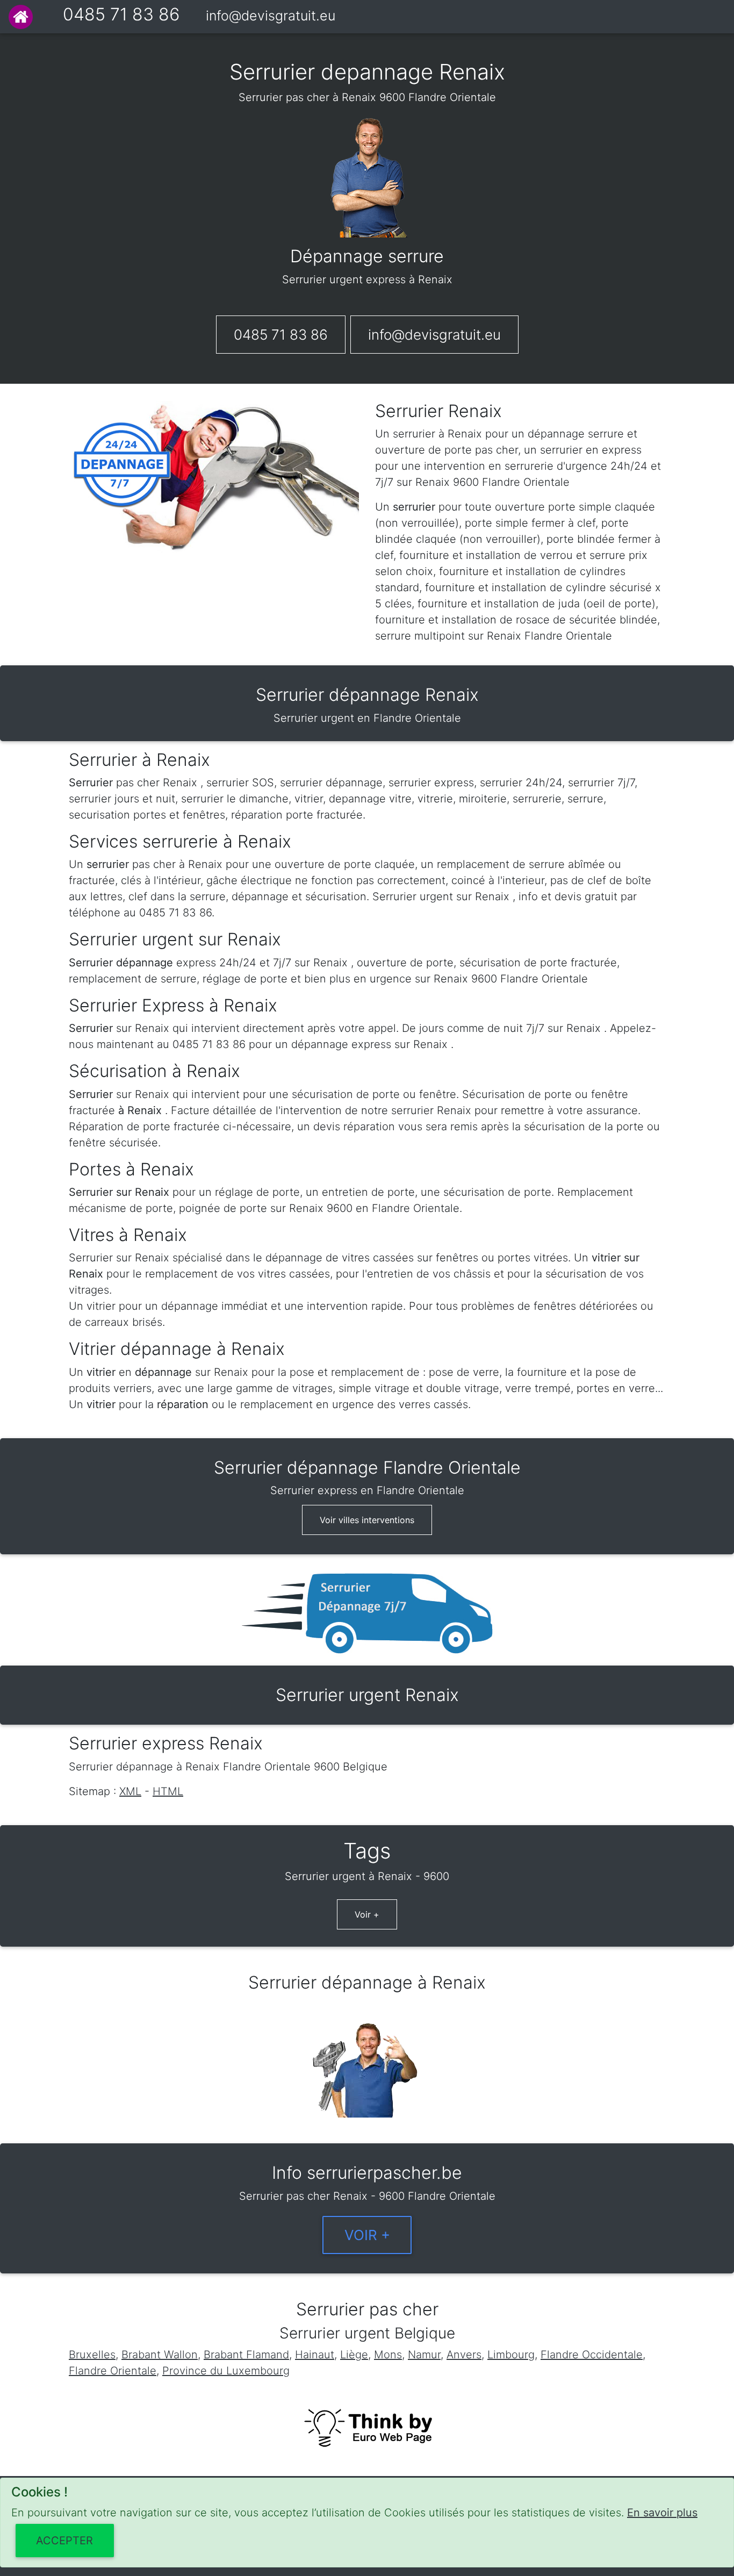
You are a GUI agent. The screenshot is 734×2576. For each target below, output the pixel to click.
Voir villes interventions (367, 1520)
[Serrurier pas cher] (21, 17)
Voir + (367, 1914)
